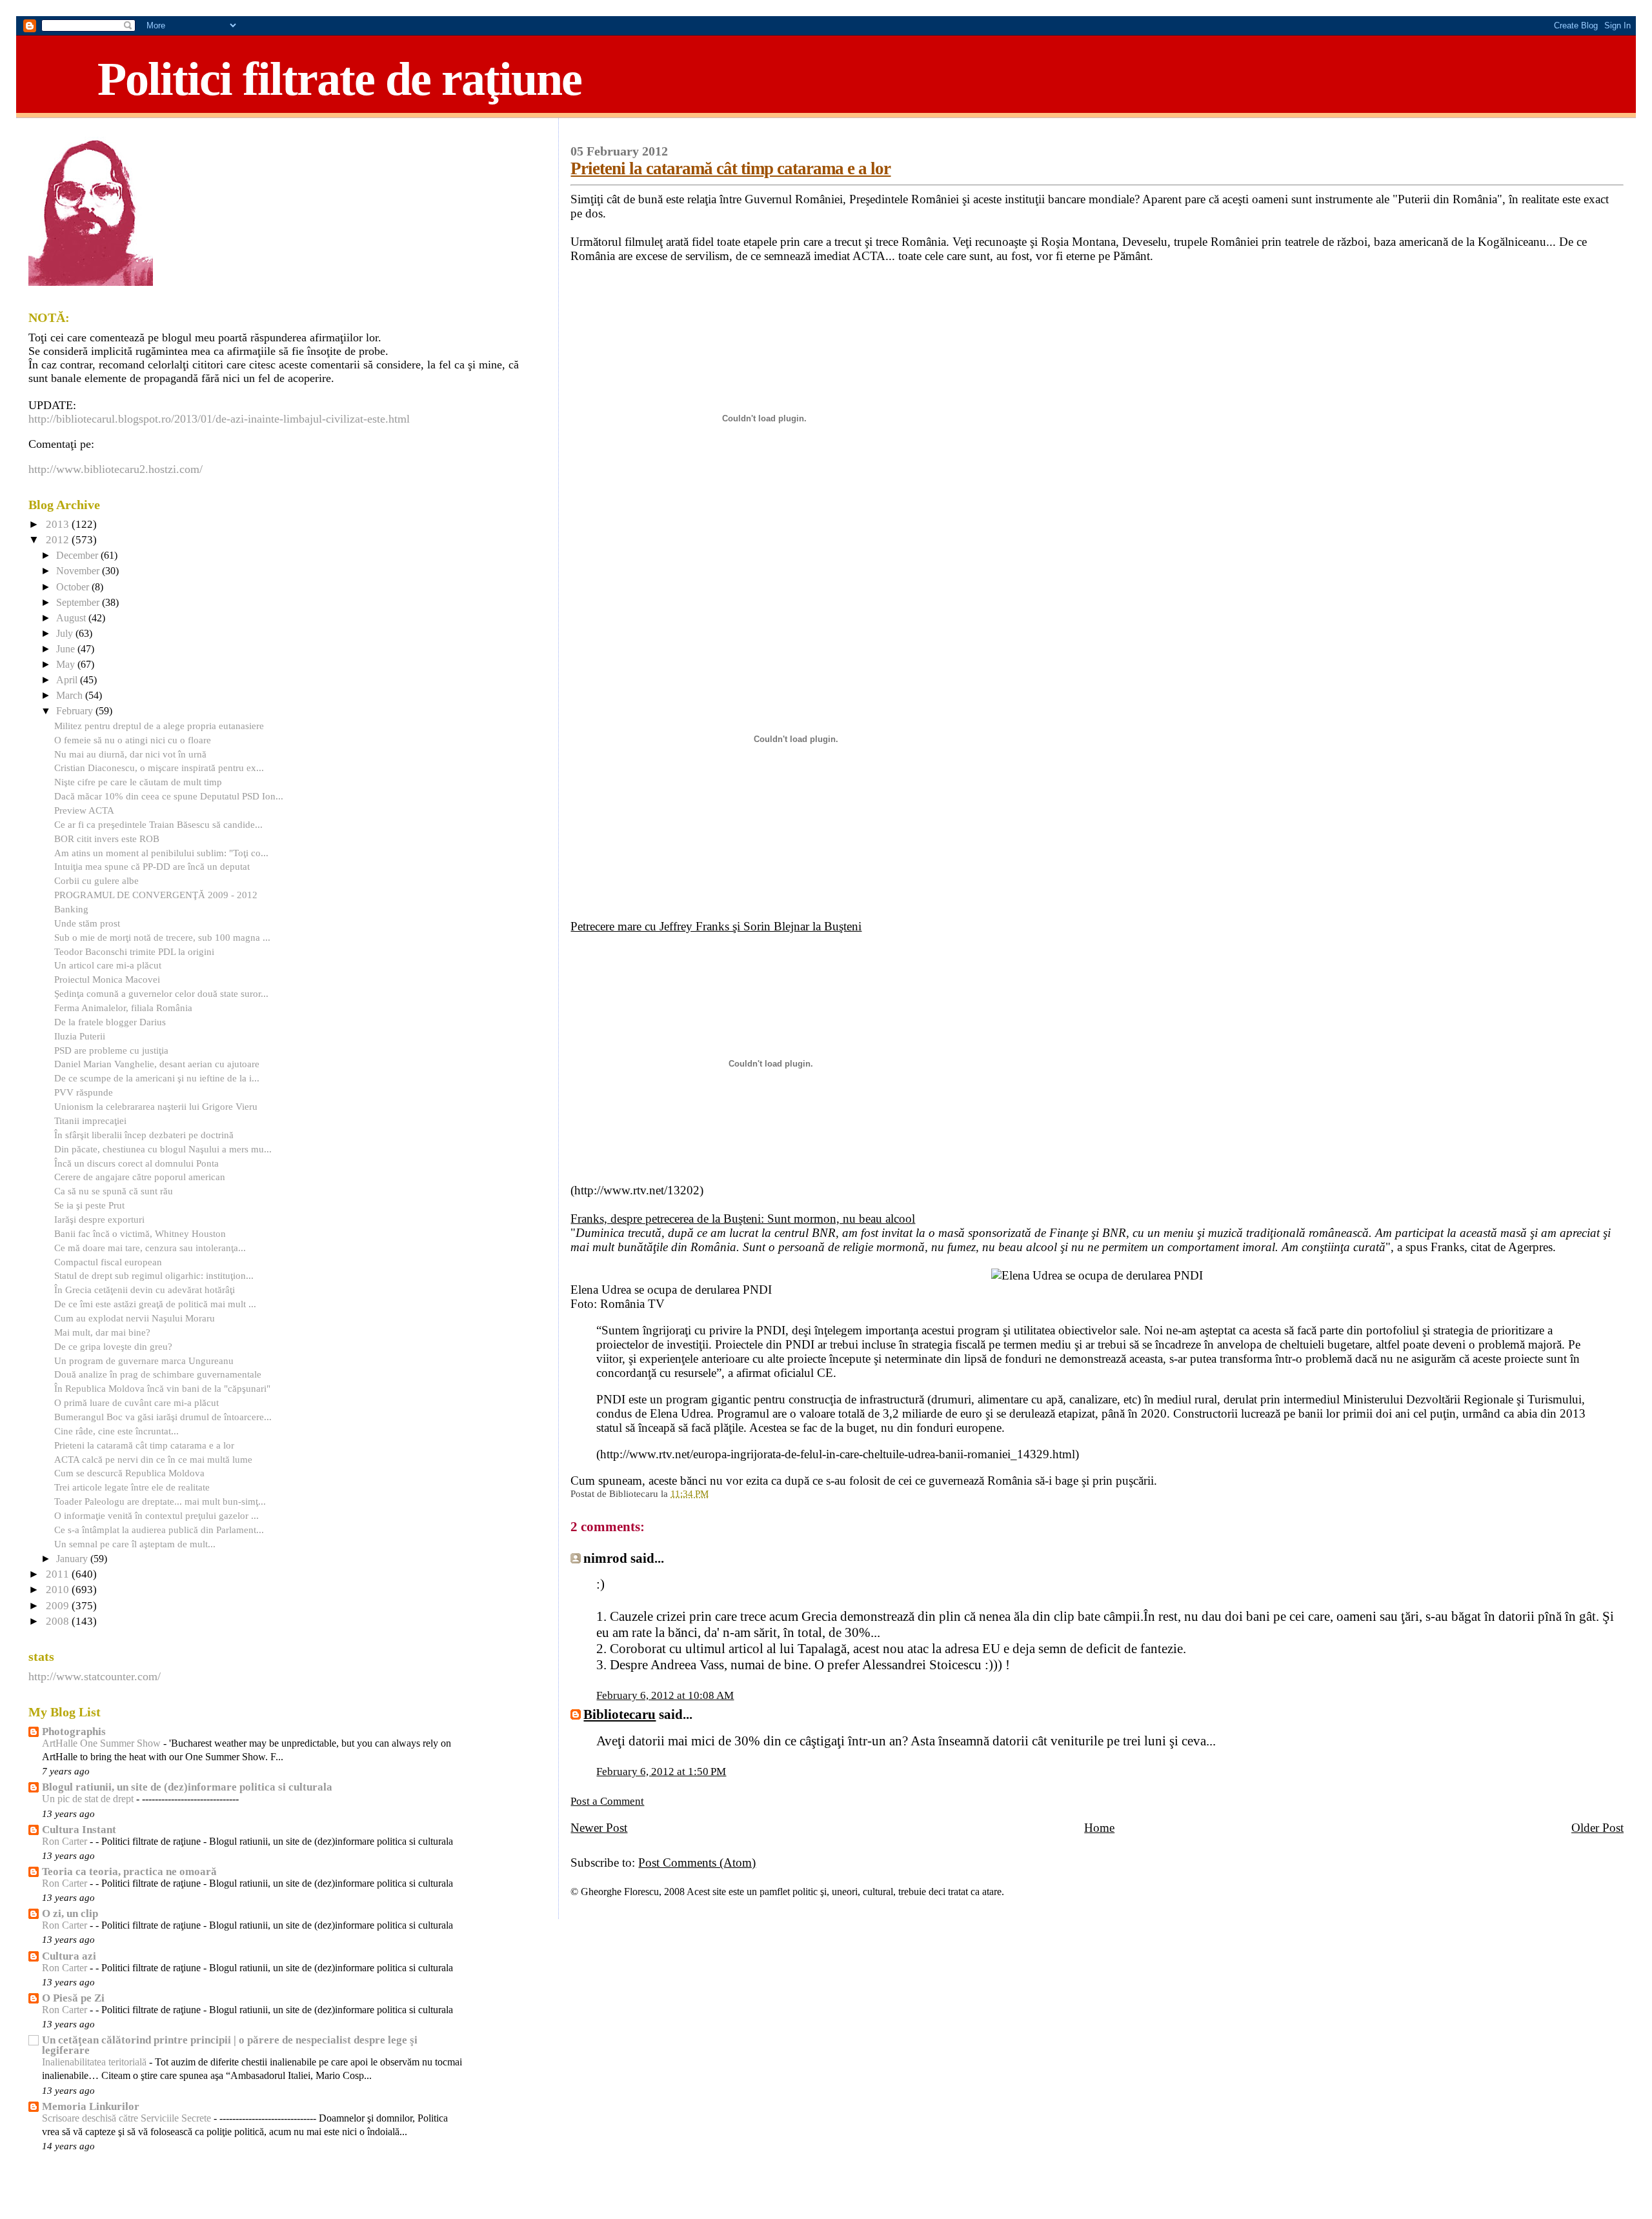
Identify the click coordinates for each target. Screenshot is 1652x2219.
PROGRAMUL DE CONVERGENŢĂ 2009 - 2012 (156, 895)
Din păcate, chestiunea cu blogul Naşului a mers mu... (163, 1149)
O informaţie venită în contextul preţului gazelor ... (156, 1515)
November (79, 571)
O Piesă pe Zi (73, 1998)
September (79, 603)
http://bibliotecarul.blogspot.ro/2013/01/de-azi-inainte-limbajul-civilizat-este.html (219, 419)
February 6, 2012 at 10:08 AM (665, 1695)
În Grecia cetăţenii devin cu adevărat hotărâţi (145, 1290)
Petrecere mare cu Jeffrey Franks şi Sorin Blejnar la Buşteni (716, 926)
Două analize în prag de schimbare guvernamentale (158, 1374)
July (66, 634)
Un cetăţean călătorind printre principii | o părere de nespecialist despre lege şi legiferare (230, 2045)
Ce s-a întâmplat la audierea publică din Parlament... (159, 1530)
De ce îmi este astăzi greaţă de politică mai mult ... (155, 1304)
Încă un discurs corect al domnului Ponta (136, 1163)
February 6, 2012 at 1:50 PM (661, 1772)
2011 (59, 1574)
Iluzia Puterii (80, 1036)
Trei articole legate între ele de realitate (132, 1487)
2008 (59, 1621)
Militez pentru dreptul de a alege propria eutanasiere (159, 726)
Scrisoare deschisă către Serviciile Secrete (128, 2118)
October (74, 587)
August (72, 618)
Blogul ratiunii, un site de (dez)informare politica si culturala (187, 1787)
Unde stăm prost (87, 923)
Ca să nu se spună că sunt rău (114, 1191)
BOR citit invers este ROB (107, 838)
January (73, 1559)
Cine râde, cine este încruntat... (116, 1431)
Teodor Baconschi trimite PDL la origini (134, 951)
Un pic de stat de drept (89, 1799)
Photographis (74, 1732)
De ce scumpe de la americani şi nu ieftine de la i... (157, 1078)
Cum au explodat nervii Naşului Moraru (135, 1318)
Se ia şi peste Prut (89, 1205)
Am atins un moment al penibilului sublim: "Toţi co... (161, 853)
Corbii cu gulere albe (96, 880)
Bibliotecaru (619, 1714)
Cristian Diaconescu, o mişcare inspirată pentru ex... (159, 768)
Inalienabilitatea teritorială (96, 2062)
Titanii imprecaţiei (90, 1120)
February (76, 711)
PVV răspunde (84, 1092)
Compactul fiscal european (108, 1262)
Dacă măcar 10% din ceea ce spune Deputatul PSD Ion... (169, 796)
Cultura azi (69, 1956)
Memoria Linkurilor (91, 2106)
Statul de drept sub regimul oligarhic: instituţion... (154, 1275)
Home (1099, 1828)
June (67, 649)
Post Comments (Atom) (697, 1863)
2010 (59, 1590)
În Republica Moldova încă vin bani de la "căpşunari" (162, 1388)
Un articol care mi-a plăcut (108, 965)
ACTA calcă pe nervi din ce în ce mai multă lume (153, 1459)
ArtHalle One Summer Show (103, 1743)
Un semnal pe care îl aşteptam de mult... (135, 1544)
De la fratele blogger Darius (110, 1022)
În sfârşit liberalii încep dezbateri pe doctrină (144, 1135)
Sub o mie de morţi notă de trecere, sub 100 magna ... (162, 937)
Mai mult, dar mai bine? (102, 1332)
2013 (59, 524)
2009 (59, 1606)
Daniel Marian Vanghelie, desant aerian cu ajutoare (157, 1064)
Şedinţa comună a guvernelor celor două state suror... (161, 993)
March (71, 696)
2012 (59, 540)
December (78, 556)
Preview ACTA (84, 810)
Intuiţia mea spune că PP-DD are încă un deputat (152, 866)
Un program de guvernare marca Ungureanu (144, 1361)
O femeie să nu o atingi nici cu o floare (133, 740)
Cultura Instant (79, 1830)
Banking (71, 909)
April (68, 680)
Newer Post (599, 1828)
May (67, 665)
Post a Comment (607, 1801)
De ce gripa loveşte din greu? (113, 1346)
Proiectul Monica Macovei (107, 979)
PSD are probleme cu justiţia (111, 1050)
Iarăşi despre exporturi (99, 1219)
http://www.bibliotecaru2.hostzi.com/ (116, 469)
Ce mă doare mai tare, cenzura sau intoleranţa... (150, 1248)
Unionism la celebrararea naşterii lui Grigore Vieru (156, 1106)
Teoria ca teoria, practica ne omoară (129, 1872)
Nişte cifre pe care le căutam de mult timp (138, 782)
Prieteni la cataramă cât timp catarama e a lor (730, 168)
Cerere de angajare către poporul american (140, 1177)
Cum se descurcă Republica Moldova (129, 1473)
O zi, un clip (70, 1913)
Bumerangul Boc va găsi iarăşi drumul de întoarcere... (163, 1417)
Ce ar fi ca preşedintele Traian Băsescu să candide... (158, 824)
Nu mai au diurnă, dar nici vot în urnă (130, 754)
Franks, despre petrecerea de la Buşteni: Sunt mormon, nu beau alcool (743, 1219)
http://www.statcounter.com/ (95, 1676)
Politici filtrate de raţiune (339, 79)
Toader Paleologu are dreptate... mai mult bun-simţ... (160, 1501)
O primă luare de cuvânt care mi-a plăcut (136, 1402)
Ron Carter (66, 1842)
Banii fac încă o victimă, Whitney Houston (140, 1233)
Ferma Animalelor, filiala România (123, 1008)
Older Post (1597, 1828)
